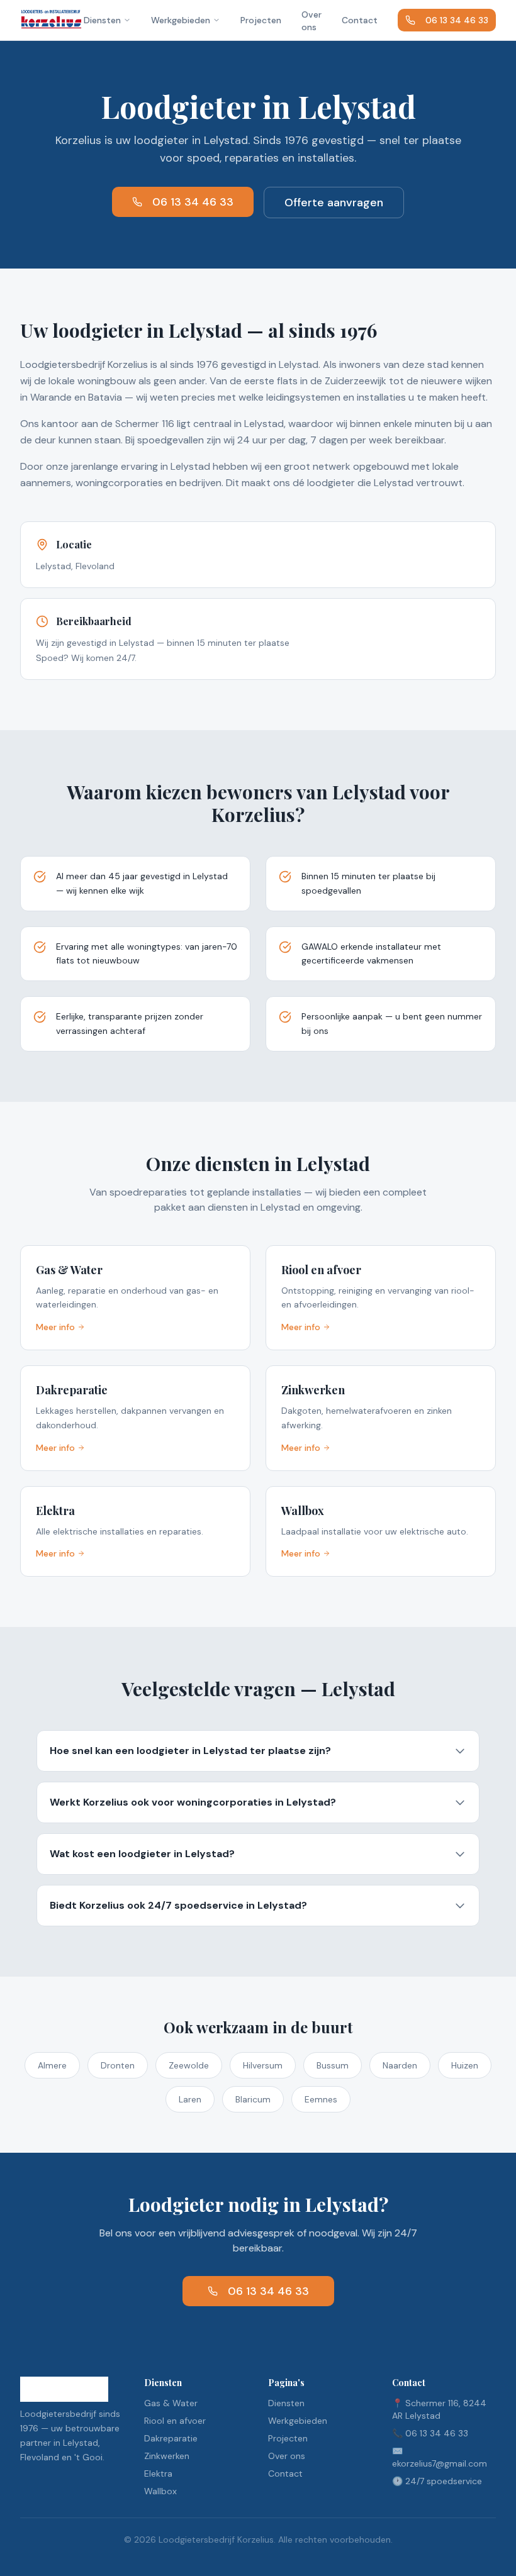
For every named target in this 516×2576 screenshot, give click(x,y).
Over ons (311, 21)
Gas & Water (171, 2403)
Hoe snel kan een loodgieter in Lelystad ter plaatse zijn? (190, 1751)
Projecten (261, 20)
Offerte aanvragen (334, 203)
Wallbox (160, 2491)
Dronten (118, 2065)
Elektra (158, 2473)
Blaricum (253, 2099)
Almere (52, 2065)
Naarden (400, 2065)
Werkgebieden (181, 20)
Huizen (465, 2065)
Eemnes (321, 2099)
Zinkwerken (167, 2456)
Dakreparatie (171, 2438)
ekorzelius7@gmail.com (440, 2463)
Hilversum (263, 2065)
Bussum (333, 2065)
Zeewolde (189, 2065)
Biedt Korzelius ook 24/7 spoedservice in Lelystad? (178, 1905)
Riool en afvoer (175, 2421)
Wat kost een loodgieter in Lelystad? (142, 1854)
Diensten (102, 20)
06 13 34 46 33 (457, 20)
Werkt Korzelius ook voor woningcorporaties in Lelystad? (193, 1802)
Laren (190, 2099)
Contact (360, 20)
